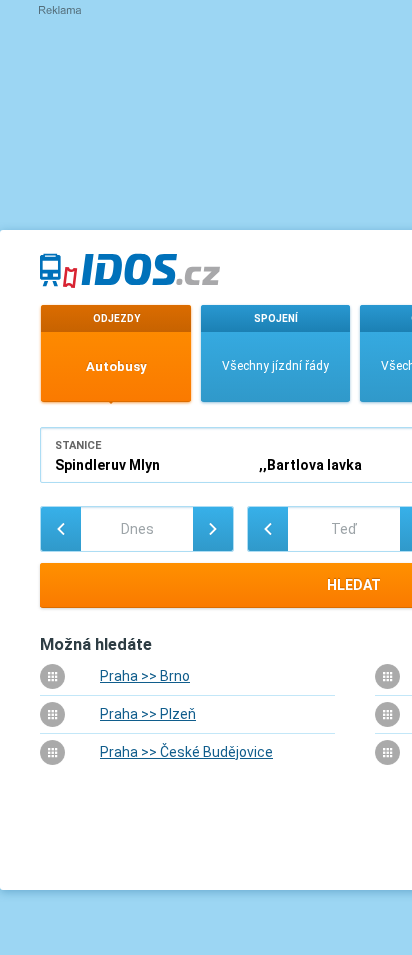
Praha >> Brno (145, 676)
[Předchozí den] (61, 529)
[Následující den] (213, 529)
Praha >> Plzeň (148, 714)
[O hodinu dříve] (268, 529)
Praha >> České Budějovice (186, 752)
